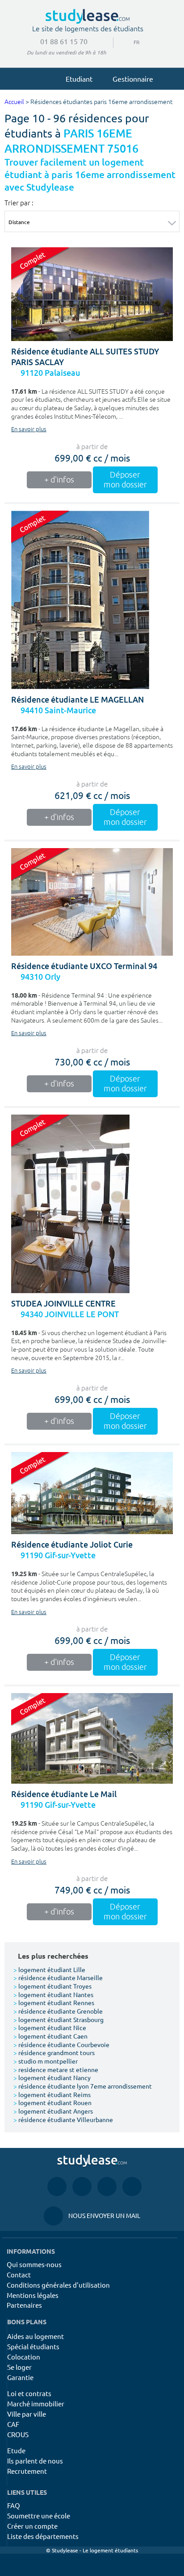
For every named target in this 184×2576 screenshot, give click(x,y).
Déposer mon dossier (125, 480)
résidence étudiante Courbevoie (61, 2044)
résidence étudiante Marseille (58, 1977)
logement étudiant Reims (52, 2094)
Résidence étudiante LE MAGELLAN (77, 700)
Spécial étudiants (33, 2346)
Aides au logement (36, 2336)
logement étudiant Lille (49, 1969)
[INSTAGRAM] (82, 2186)
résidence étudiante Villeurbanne (63, 2119)
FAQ (14, 2505)
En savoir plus (29, 429)
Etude (16, 2450)
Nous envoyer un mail (92, 2215)
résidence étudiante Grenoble (58, 2011)
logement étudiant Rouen (52, 2102)
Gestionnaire (133, 79)
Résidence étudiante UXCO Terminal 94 (84, 966)
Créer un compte (32, 2526)
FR (130, 42)
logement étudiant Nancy (52, 2077)
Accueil (14, 102)
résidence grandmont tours (54, 2052)
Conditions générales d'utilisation (58, 2285)
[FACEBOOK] (57, 2186)
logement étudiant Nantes (53, 1994)
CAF (13, 2424)
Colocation (24, 2357)
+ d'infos (59, 480)
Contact (19, 2274)
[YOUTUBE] (107, 2186)
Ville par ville (27, 2414)
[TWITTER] (132, 2186)
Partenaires (24, 2305)
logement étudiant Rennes (54, 2002)
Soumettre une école (39, 2516)
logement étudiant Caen (50, 2036)
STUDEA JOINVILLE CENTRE (63, 1304)
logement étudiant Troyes (52, 1986)
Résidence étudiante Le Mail (64, 1794)
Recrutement (27, 2471)
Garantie (20, 2377)
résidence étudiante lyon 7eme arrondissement (83, 2086)
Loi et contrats (29, 2393)
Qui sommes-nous (34, 2264)
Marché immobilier (36, 2403)
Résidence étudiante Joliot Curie (72, 1545)
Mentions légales (33, 2295)
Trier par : (19, 203)
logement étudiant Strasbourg (59, 2019)
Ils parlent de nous (35, 2461)
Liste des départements (43, 2536)
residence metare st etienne (56, 2069)
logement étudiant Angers (53, 2111)
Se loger (19, 2367)
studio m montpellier (46, 2061)
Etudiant (79, 79)
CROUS (18, 2434)
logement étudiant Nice (50, 2027)
